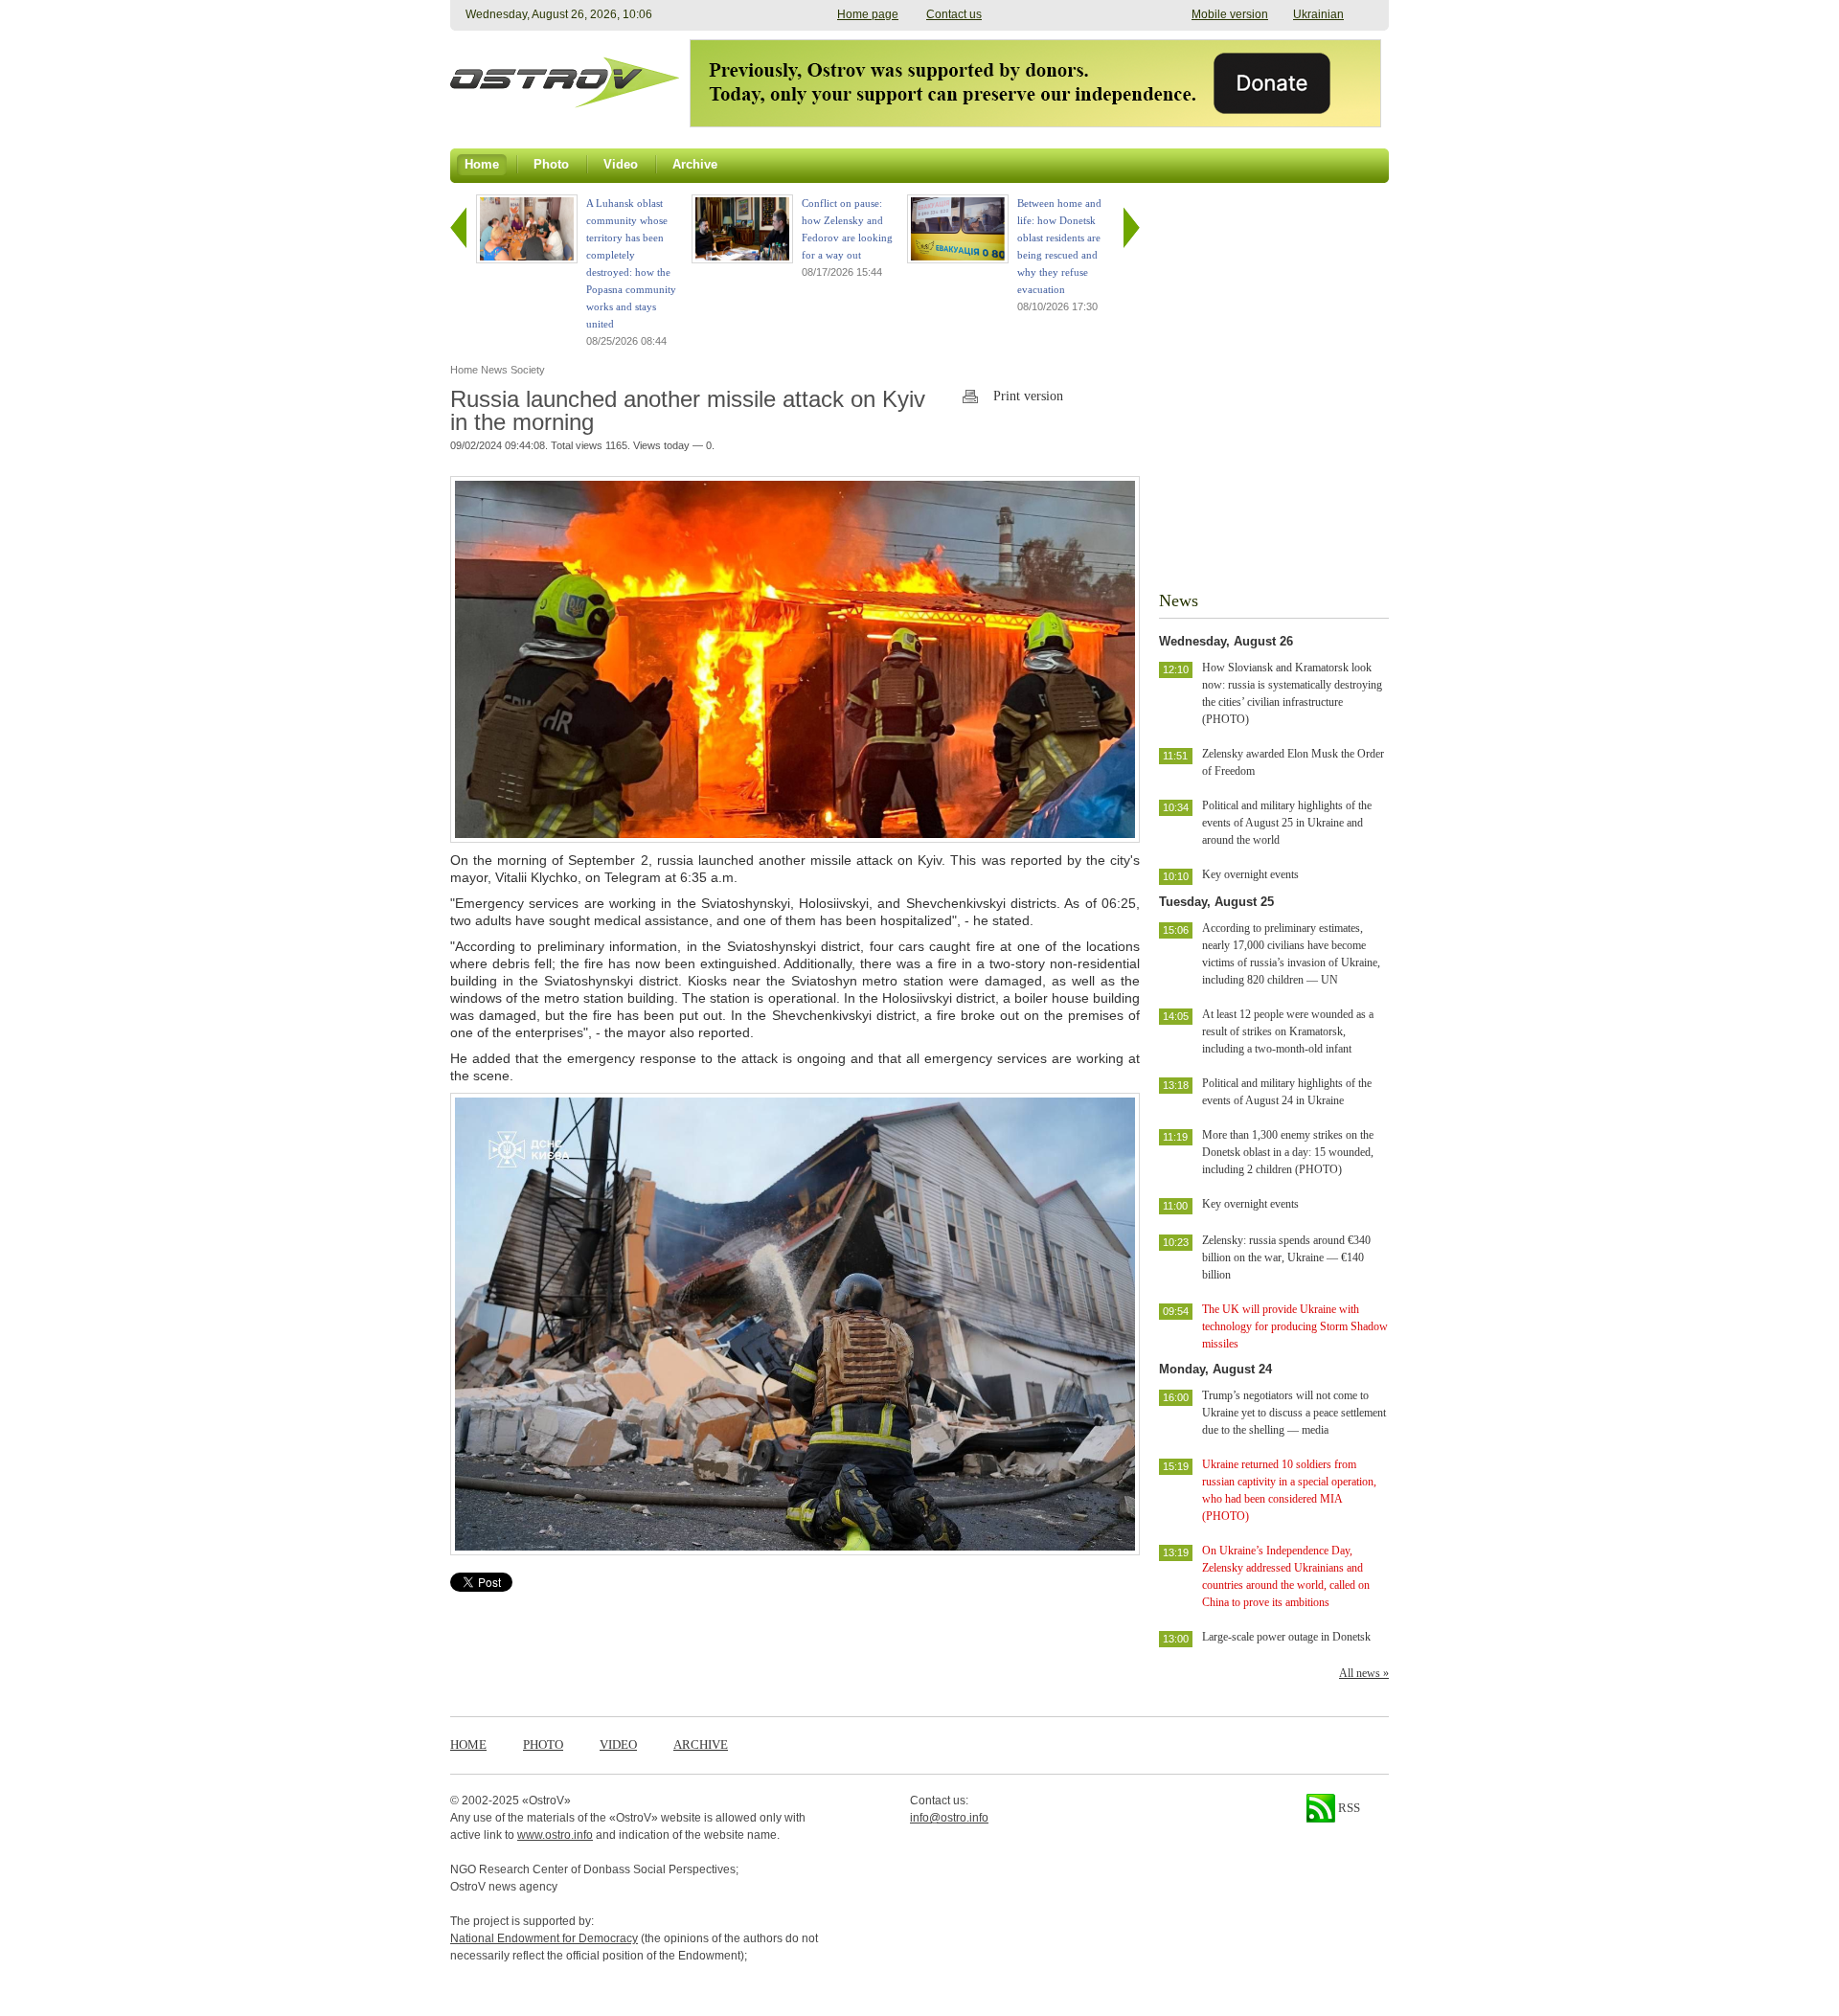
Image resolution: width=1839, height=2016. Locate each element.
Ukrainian (1318, 14)
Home (468, 1744)
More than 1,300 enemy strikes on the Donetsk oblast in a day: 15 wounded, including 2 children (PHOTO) (1288, 1152)
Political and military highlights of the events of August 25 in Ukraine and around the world (1287, 823)
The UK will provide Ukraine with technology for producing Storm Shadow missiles (1295, 1326)
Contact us (954, 14)
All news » (1364, 1673)
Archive (701, 1744)
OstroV (546, 1801)
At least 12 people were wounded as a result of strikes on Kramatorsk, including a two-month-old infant (1288, 1031)
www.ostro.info (555, 1835)
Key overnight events (1250, 874)
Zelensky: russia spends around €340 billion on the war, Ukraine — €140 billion (1286, 1257)
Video (618, 1744)
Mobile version (1230, 14)
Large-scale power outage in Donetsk (1286, 1637)
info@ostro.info (949, 1818)
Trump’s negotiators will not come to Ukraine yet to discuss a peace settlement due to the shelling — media (1294, 1413)
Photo (543, 1744)
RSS (1348, 1808)
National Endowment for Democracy (544, 1938)
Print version (1028, 396)
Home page (868, 14)
